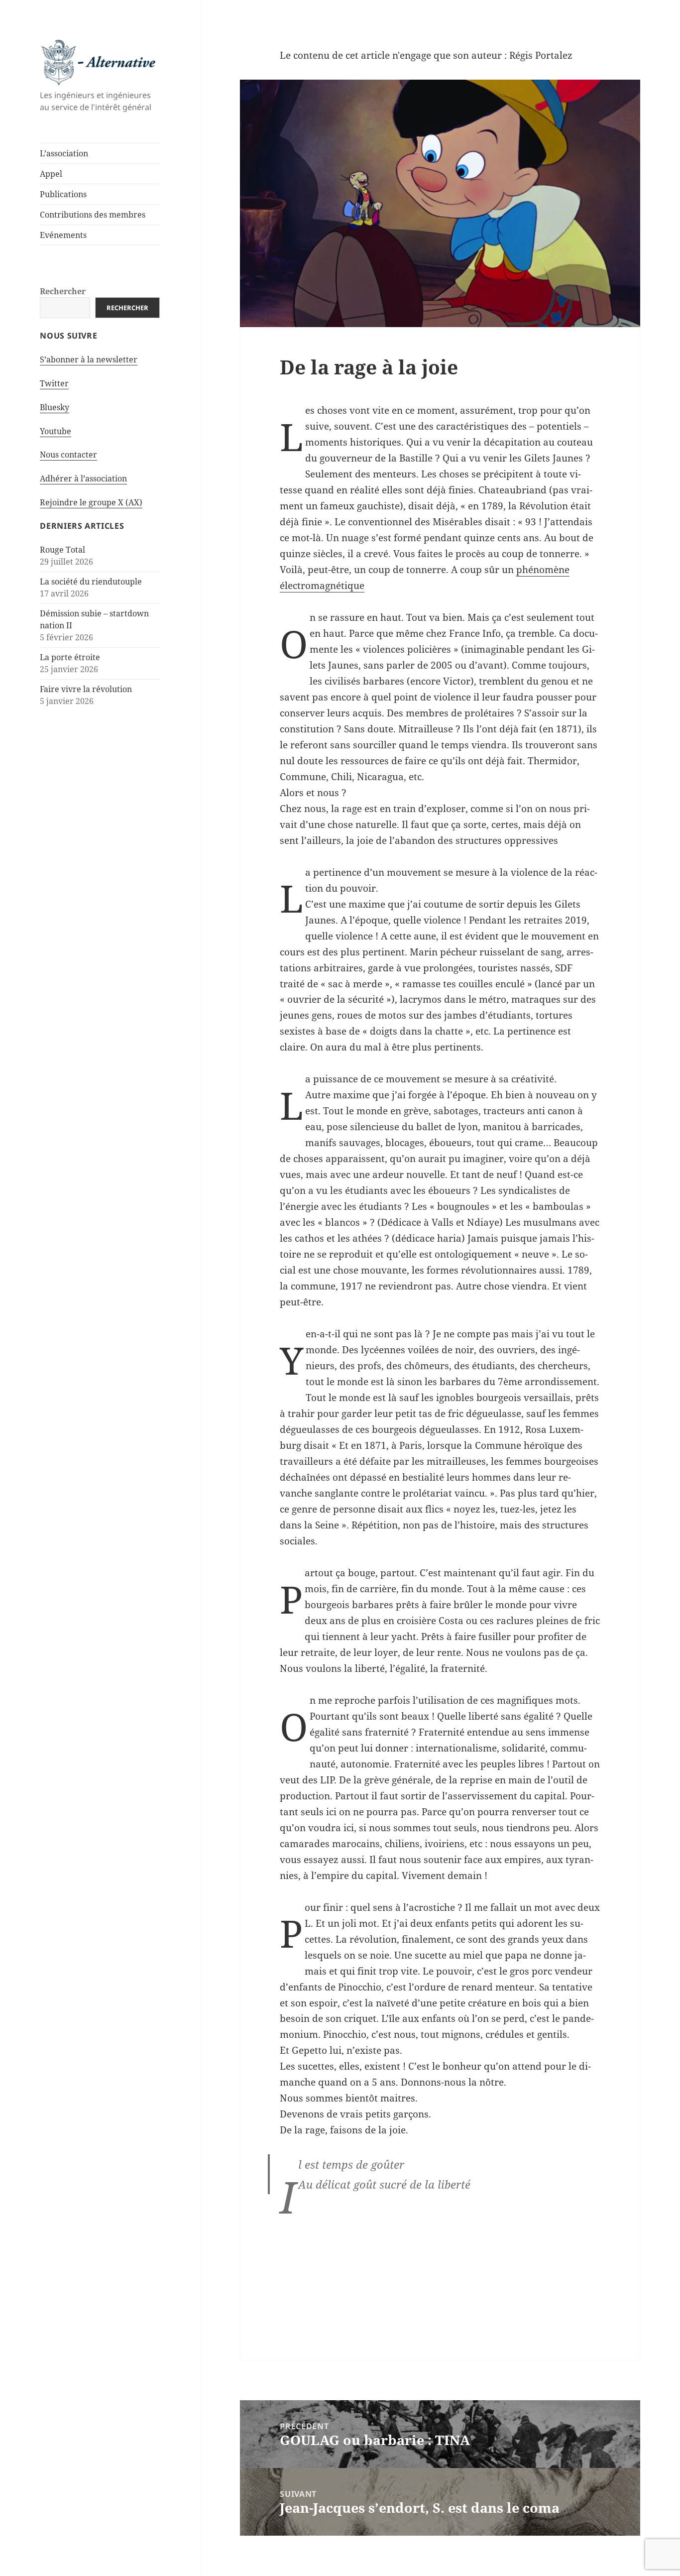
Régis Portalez (541, 55)
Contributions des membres (93, 215)
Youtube (56, 431)
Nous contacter (68, 455)
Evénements (63, 235)
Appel (51, 174)
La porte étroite (70, 657)
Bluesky (55, 407)
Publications (63, 194)
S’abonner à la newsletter (89, 359)
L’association (64, 153)
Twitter (54, 383)
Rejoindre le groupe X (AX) (91, 502)
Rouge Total (62, 550)
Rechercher (63, 291)
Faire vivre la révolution (86, 689)
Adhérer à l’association (83, 478)
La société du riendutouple (91, 582)
